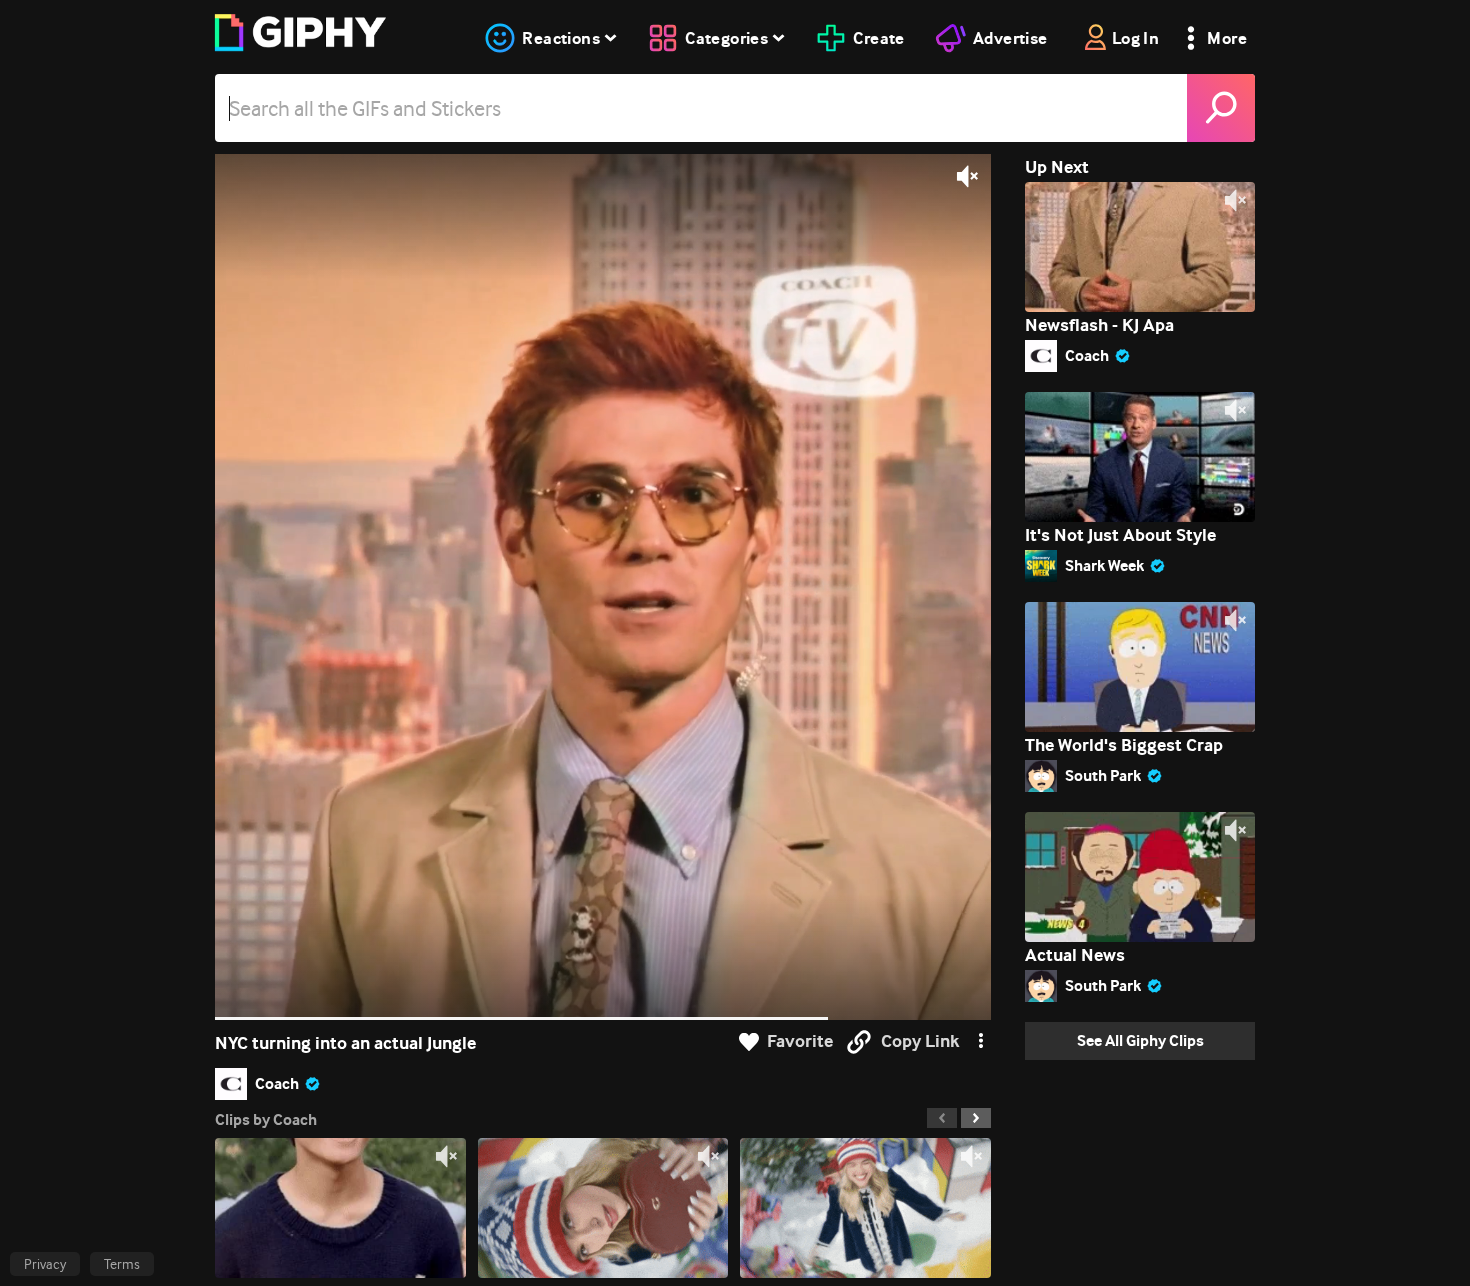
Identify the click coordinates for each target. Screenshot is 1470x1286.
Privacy (45, 1264)
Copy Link (920, 1041)
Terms (122, 1264)
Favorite (800, 1041)
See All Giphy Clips (1140, 1040)
